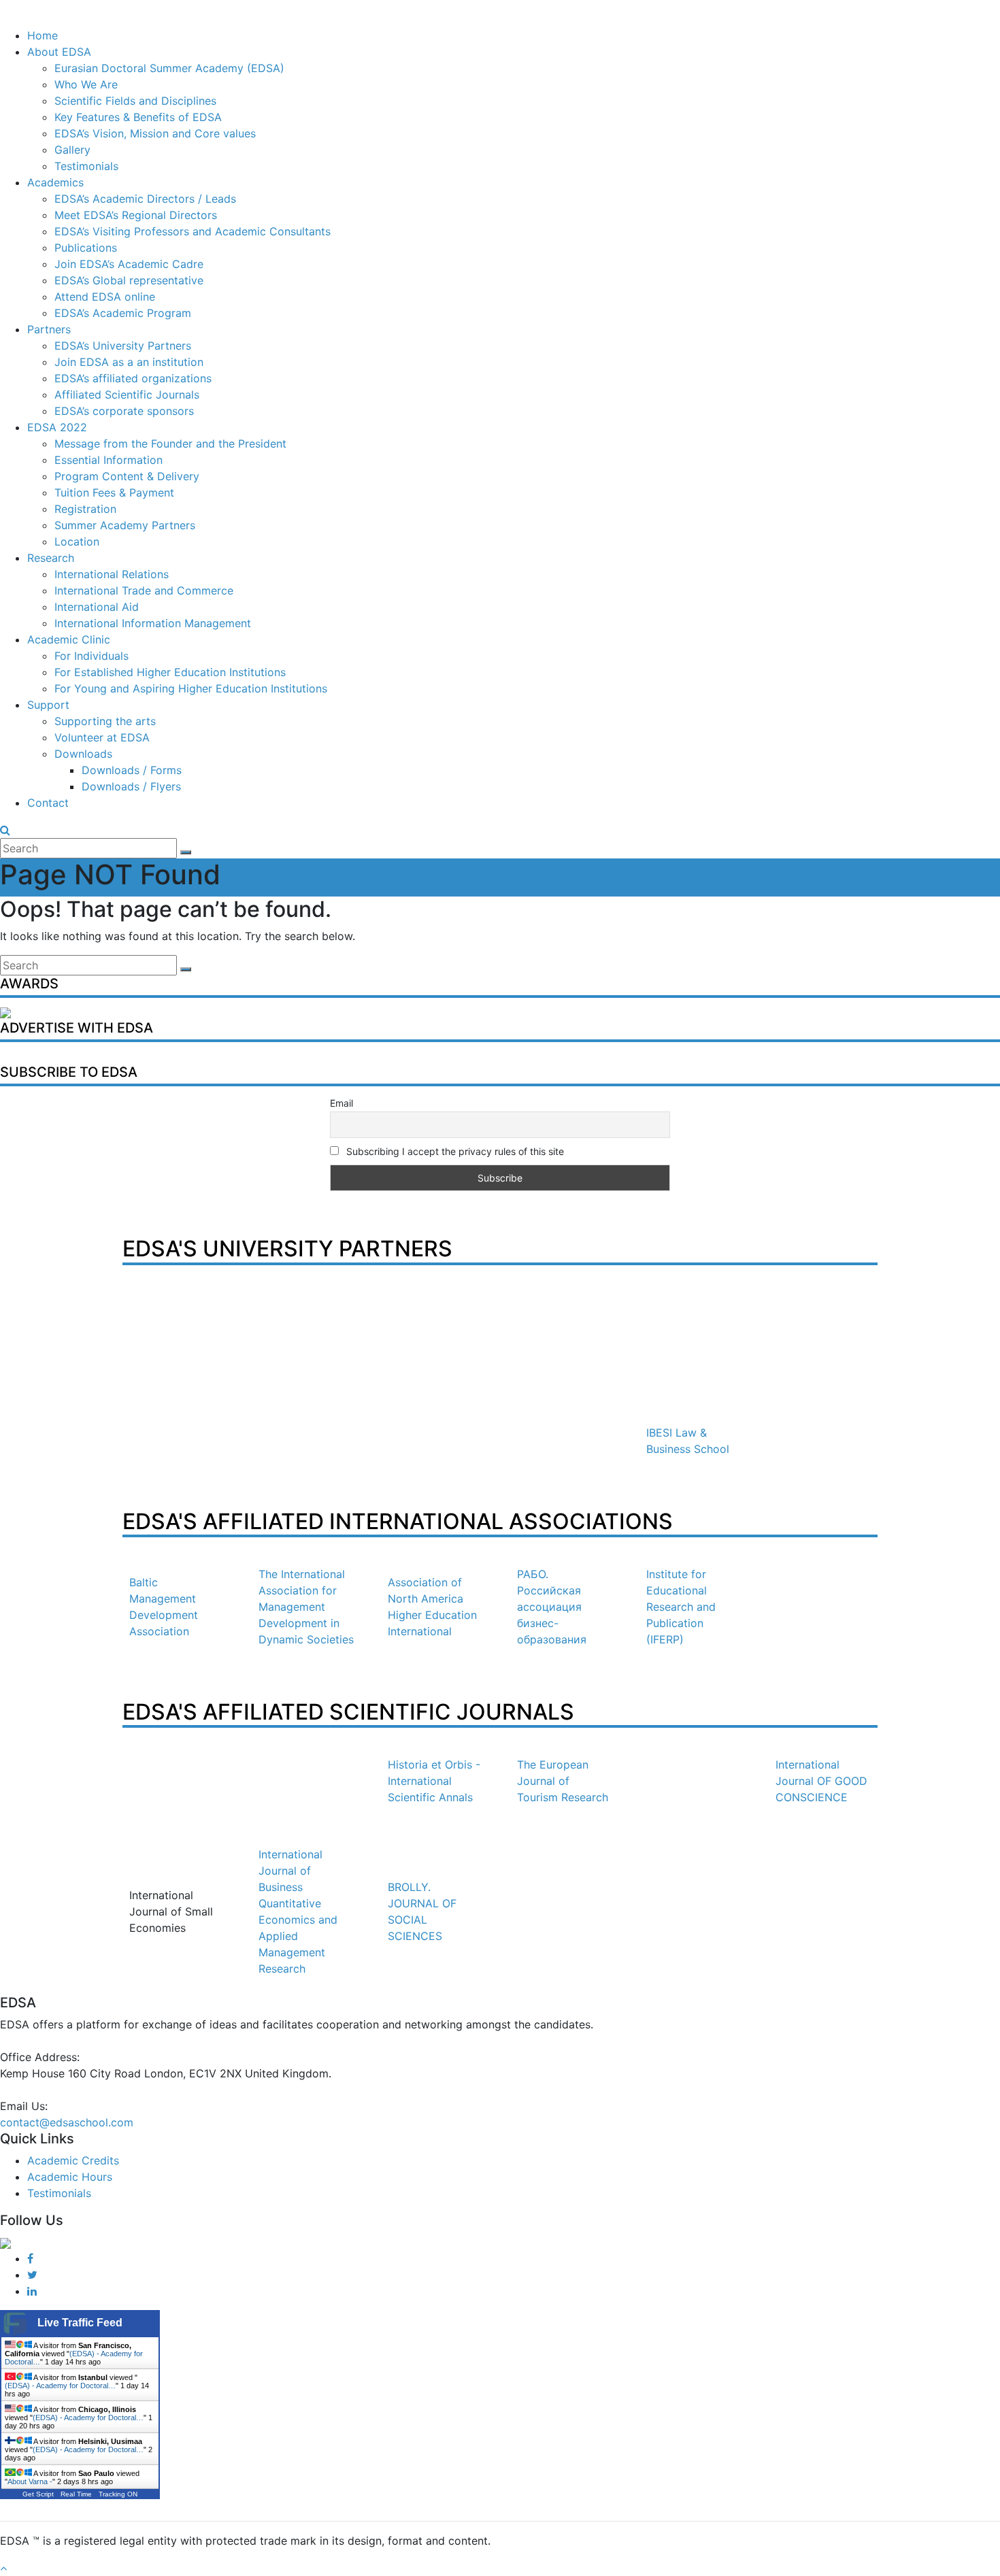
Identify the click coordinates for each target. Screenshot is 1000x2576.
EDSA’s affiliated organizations (133, 378)
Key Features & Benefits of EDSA (138, 117)
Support (48, 705)
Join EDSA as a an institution (129, 362)
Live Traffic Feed (80, 2323)
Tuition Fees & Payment (114, 492)
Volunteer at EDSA (102, 737)
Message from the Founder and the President (170, 444)
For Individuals (91, 656)
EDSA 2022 (57, 427)
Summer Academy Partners (125, 525)
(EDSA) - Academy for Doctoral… (60, 2386)
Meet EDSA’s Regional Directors (136, 215)
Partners (49, 329)
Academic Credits (73, 2160)
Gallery (72, 150)
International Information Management (153, 623)
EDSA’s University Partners (123, 346)
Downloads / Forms (132, 770)
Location (77, 541)
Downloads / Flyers (131, 786)
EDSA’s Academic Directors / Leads (145, 199)
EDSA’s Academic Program (123, 313)
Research (51, 558)
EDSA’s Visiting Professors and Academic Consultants (193, 231)
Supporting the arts (105, 721)
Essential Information (109, 460)
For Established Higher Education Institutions (170, 672)
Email (341, 1103)
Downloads (83, 754)
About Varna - (30, 2481)
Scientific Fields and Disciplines (135, 101)
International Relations (112, 574)
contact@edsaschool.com (67, 2122)
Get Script (38, 2494)
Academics (55, 182)
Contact (48, 803)
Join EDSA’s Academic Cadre (129, 264)
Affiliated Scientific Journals (127, 395)
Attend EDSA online (105, 297)
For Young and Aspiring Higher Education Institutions (191, 688)
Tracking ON (118, 2494)
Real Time (76, 2494)
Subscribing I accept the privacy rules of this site (454, 1151)
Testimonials (86, 166)
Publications (86, 248)
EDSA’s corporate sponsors (124, 411)
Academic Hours (70, 2177)
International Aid (97, 607)
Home (43, 35)
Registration (85, 509)
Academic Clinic (69, 639)
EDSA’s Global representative (129, 280)
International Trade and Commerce (144, 590)
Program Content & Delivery (127, 476)
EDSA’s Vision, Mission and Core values (155, 133)
